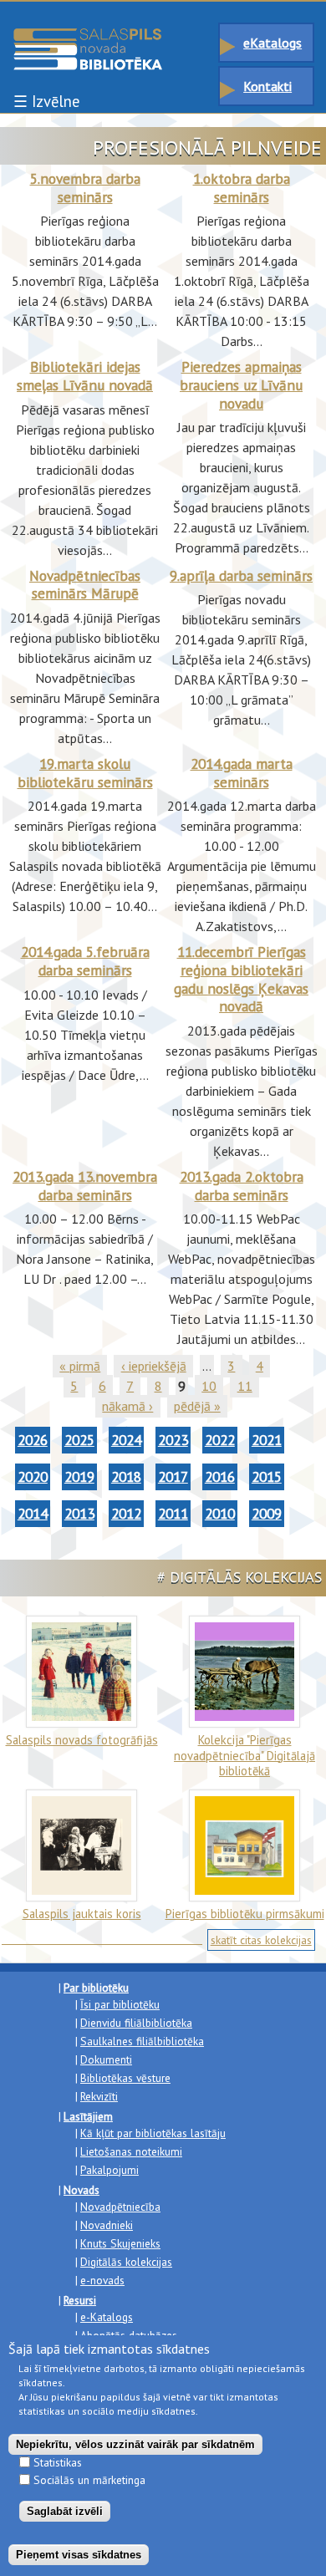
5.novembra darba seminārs (85, 188)
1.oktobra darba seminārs (242, 188)
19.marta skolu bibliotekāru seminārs (85, 773)
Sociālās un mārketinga (89, 2480)
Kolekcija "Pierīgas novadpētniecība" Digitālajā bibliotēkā (244, 1755)
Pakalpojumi (110, 2170)
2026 (33, 1440)
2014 (33, 1513)
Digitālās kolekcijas (126, 2262)
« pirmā (80, 1366)
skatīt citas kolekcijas (261, 1940)
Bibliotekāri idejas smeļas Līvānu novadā (85, 376)
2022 (220, 1440)
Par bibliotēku (96, 1988)
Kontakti (267, 86)
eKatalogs (273, 43)
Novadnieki (107, 2225)
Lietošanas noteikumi (131, 2151)
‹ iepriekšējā (154, 1366)
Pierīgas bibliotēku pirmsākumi (245, 1914)
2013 (79, 1513)
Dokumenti (106, 2059)
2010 (220, 1513)
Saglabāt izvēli (65, 2511)
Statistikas (58, 2462)
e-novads (102, 2280)
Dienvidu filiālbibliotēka (136, 2023)
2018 (126, 1476)
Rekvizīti (99, 2096)
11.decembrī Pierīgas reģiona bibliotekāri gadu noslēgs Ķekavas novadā (241, 979)
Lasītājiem (88, 2116)
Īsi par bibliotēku (120, 2004)
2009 (267, 1513)
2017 (173, 1476)
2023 (173, 1440)
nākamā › (127, 1406)
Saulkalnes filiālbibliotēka (142, 2041)
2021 (267, 1440)
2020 (33, 1476)
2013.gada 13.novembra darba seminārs (85, 1186)
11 (245, 1386)
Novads (81, 2190)
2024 (126, 1440)
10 (209, 1386)
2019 (79, 1476)
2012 (126, 1513)
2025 (79, 1440)
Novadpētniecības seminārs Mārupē (85, 585)
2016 (220, 1476)
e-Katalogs (107, 2317)
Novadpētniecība (120, 2207)
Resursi (80, 2300)
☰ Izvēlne (46, 101)
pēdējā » (197, 1406)
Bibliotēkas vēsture (125, 2078)
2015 (267, 1476)
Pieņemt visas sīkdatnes (79, 2555)
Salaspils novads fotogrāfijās (82, 1740)
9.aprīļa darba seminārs (241, 575)
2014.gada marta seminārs (242, 773)
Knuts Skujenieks (120, 2243)
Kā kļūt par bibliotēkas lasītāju (153, 2133)
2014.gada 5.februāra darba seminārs (85, 961)
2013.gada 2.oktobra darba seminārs (242, 1186)
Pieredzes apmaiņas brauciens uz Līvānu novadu (241, 384)
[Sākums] (88, 36)
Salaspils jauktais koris (82, 1914)
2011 (173, 1513)
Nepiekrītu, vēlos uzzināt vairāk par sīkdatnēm (135, 2444)
